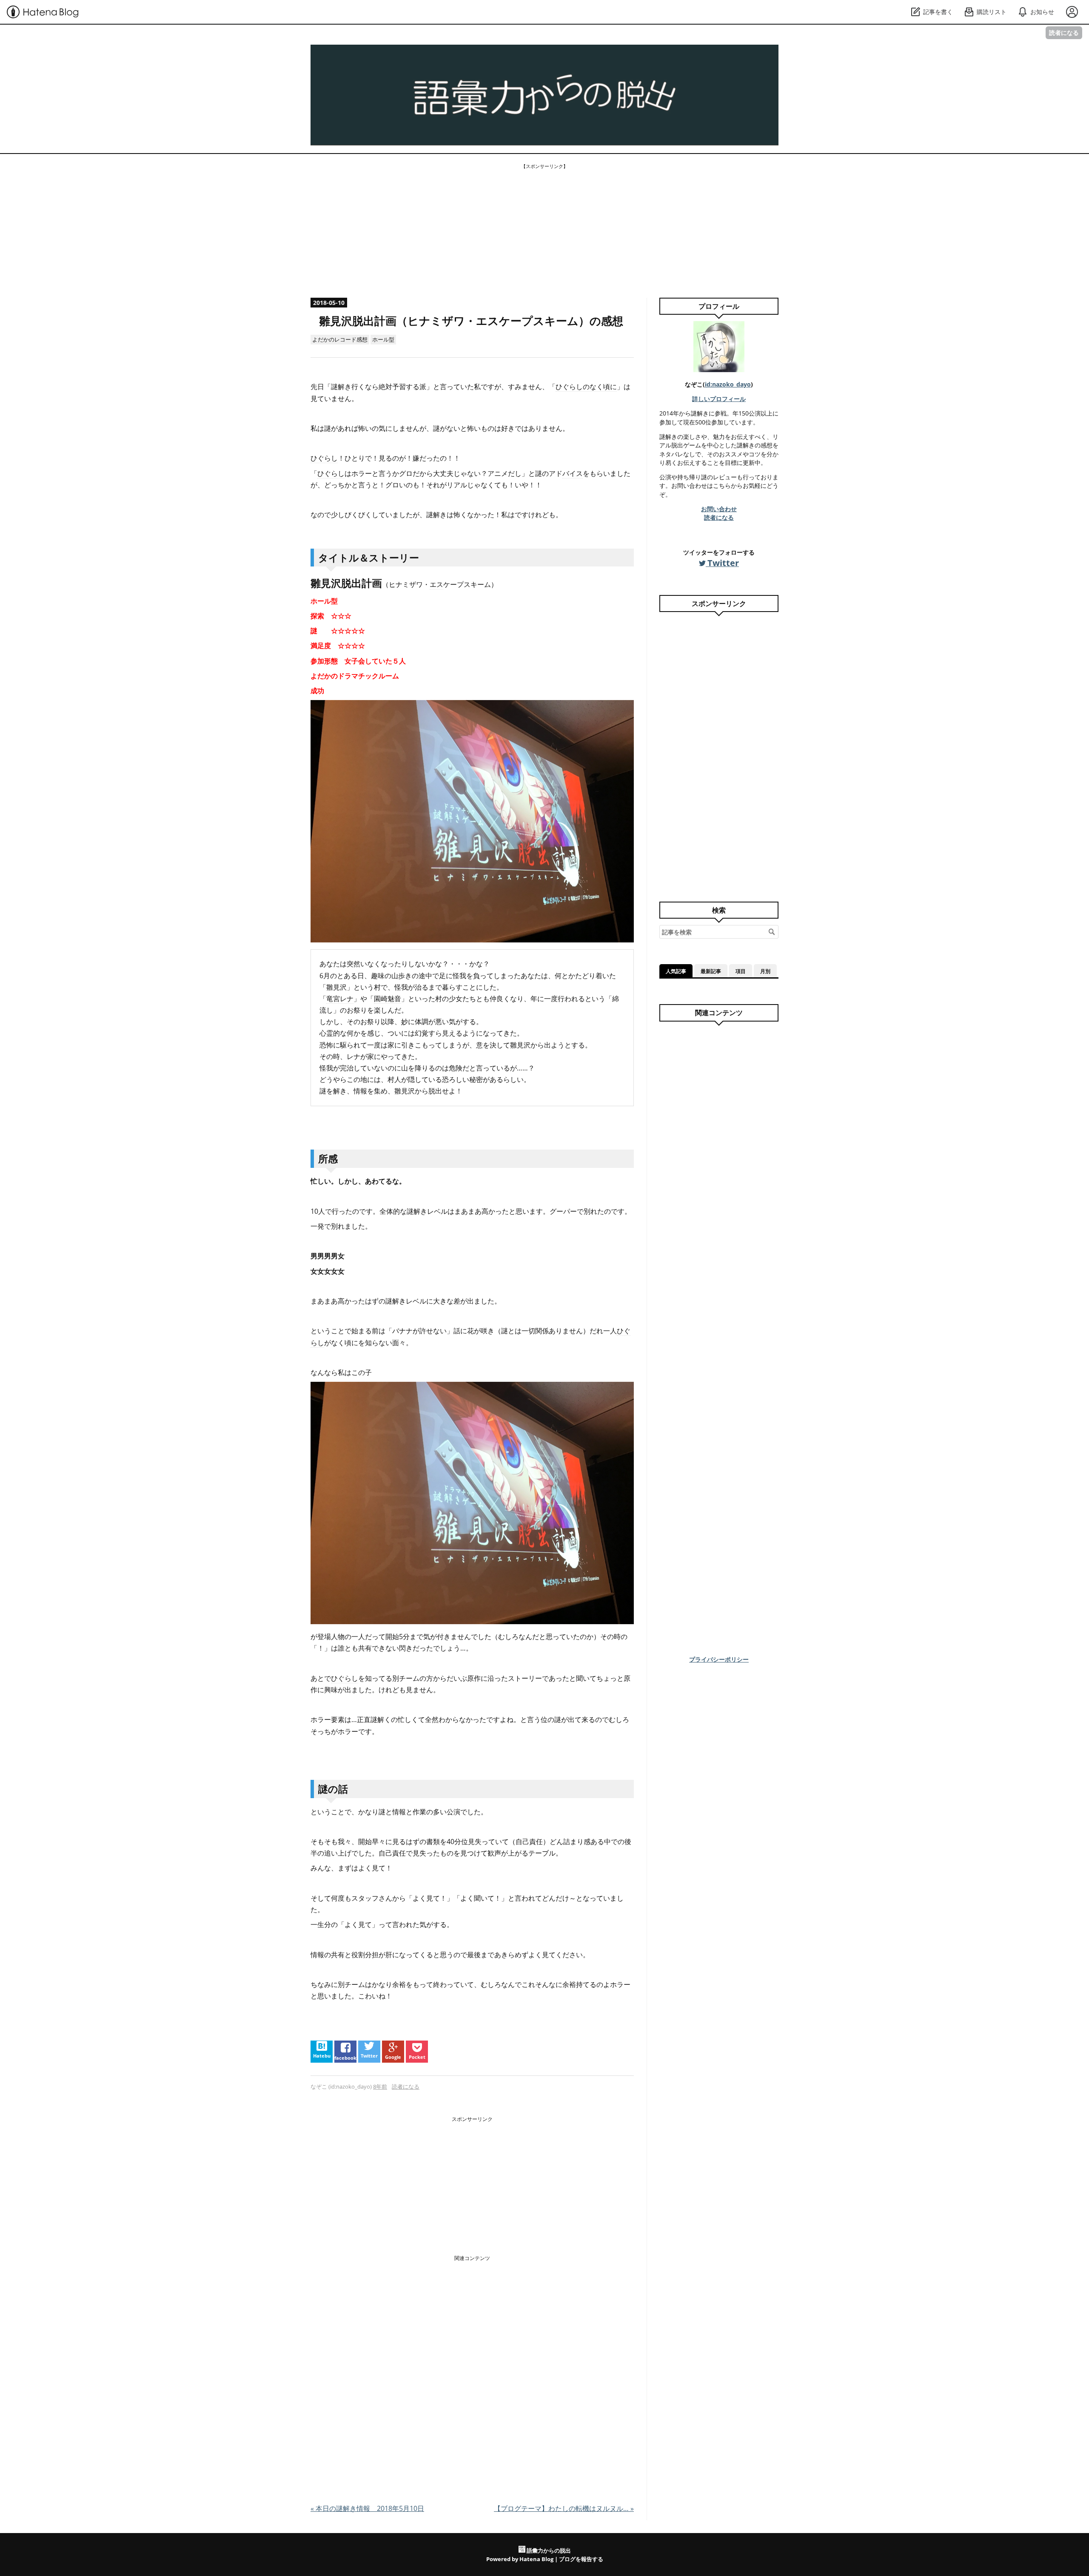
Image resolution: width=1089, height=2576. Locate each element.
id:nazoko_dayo (728, 384)
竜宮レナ (340, 999)
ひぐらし (324, 458)
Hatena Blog (536, 2559)
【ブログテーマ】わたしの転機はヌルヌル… (564, 2508)
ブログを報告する (581, 2559)
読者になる (1064, 33)
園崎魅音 (388, 999)
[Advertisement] (544, 230)
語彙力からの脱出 (393, 58)
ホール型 (383, 339)
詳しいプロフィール (719, 399)
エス (436, 584)
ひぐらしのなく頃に (586, 387)
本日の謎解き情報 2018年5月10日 (367, 2508)
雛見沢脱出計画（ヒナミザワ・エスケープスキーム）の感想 (471, 321)
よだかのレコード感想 (340, 339)
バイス (573, 473)
